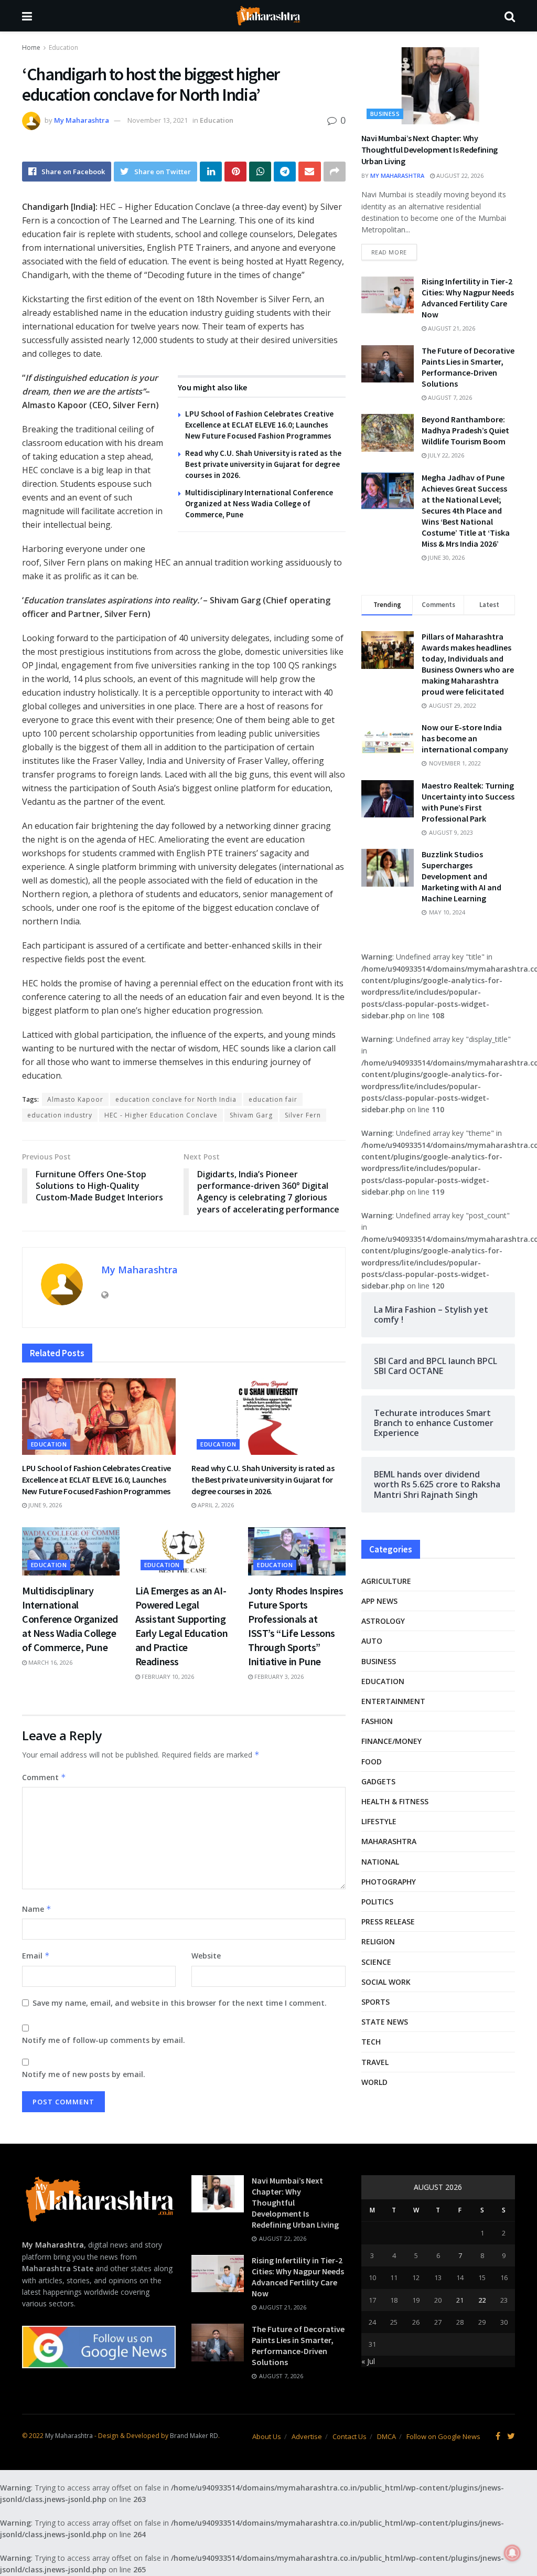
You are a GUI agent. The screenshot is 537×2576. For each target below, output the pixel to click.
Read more (389, 252)
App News (379, 1601)
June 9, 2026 (44, 1505)
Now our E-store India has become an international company (465, 738)
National (380, 1862)
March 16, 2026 (50, 1662)
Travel (375, 2062)
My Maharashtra (82, 120)
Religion (378, 1941)
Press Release (388, 1922)
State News (385, 2022)
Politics (377, 1902)
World (374, 2082)
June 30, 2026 (445, 557)
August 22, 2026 (459, 175)
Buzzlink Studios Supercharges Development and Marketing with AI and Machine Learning (461, 876)
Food (372, 1761)
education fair (273, 1099)
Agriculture (386, 1581)
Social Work (386, 1982)
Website (206, 1956)
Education (63, 47)
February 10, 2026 (167, 1676)
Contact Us (350, 2436)
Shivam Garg (251, 1115)
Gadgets (378, 1781)
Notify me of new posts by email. (84, 2074)
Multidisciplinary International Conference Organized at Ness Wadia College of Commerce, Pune (259, 503)
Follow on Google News (443, 2436)
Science (376, 1962)
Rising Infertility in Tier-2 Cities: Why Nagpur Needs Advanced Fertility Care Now (468, 298)
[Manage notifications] (512, 2553)
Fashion (377, 1721)
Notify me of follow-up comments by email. (104, 2040)
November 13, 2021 (158, 120)
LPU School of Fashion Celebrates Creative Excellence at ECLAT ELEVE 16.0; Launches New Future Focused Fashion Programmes (259, 425)
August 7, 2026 (449, 397)
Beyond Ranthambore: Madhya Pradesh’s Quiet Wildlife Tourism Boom (465, 430)
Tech (371, 2042)
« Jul (368, 2361)
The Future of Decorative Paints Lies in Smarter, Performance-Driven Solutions (468, 367)
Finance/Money (391, 1741)
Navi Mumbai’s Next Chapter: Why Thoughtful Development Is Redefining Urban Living (429, 150)
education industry (60, 1115)
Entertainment (393, 1701)
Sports (375, 2002)
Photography (389, 1882)
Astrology (383, 1621)
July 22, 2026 (445, 455)
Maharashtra (389, 1841)
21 (460, 2300)
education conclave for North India (176, 1099)
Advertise (307, 2436)
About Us (267, 2436)
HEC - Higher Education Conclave (161, 1115)
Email (36, 1956)
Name (37, 1909)
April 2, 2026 (215, 1505)
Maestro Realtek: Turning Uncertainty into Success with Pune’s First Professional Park (468, 802)
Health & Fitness (395, 1801)
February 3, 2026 (278, 1676)
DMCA (386, 2436)
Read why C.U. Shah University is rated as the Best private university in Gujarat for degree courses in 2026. (263, 464)
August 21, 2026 (451, 328)
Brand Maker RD (194, 2436)
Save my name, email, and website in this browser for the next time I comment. (180, 2003)
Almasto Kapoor (75, 1099)
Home (31, 47)
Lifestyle (379, 1821)
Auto (372, 1641)
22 (482, 2300)
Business (385, 114)
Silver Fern (303, 1115)
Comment (44, 1777)
